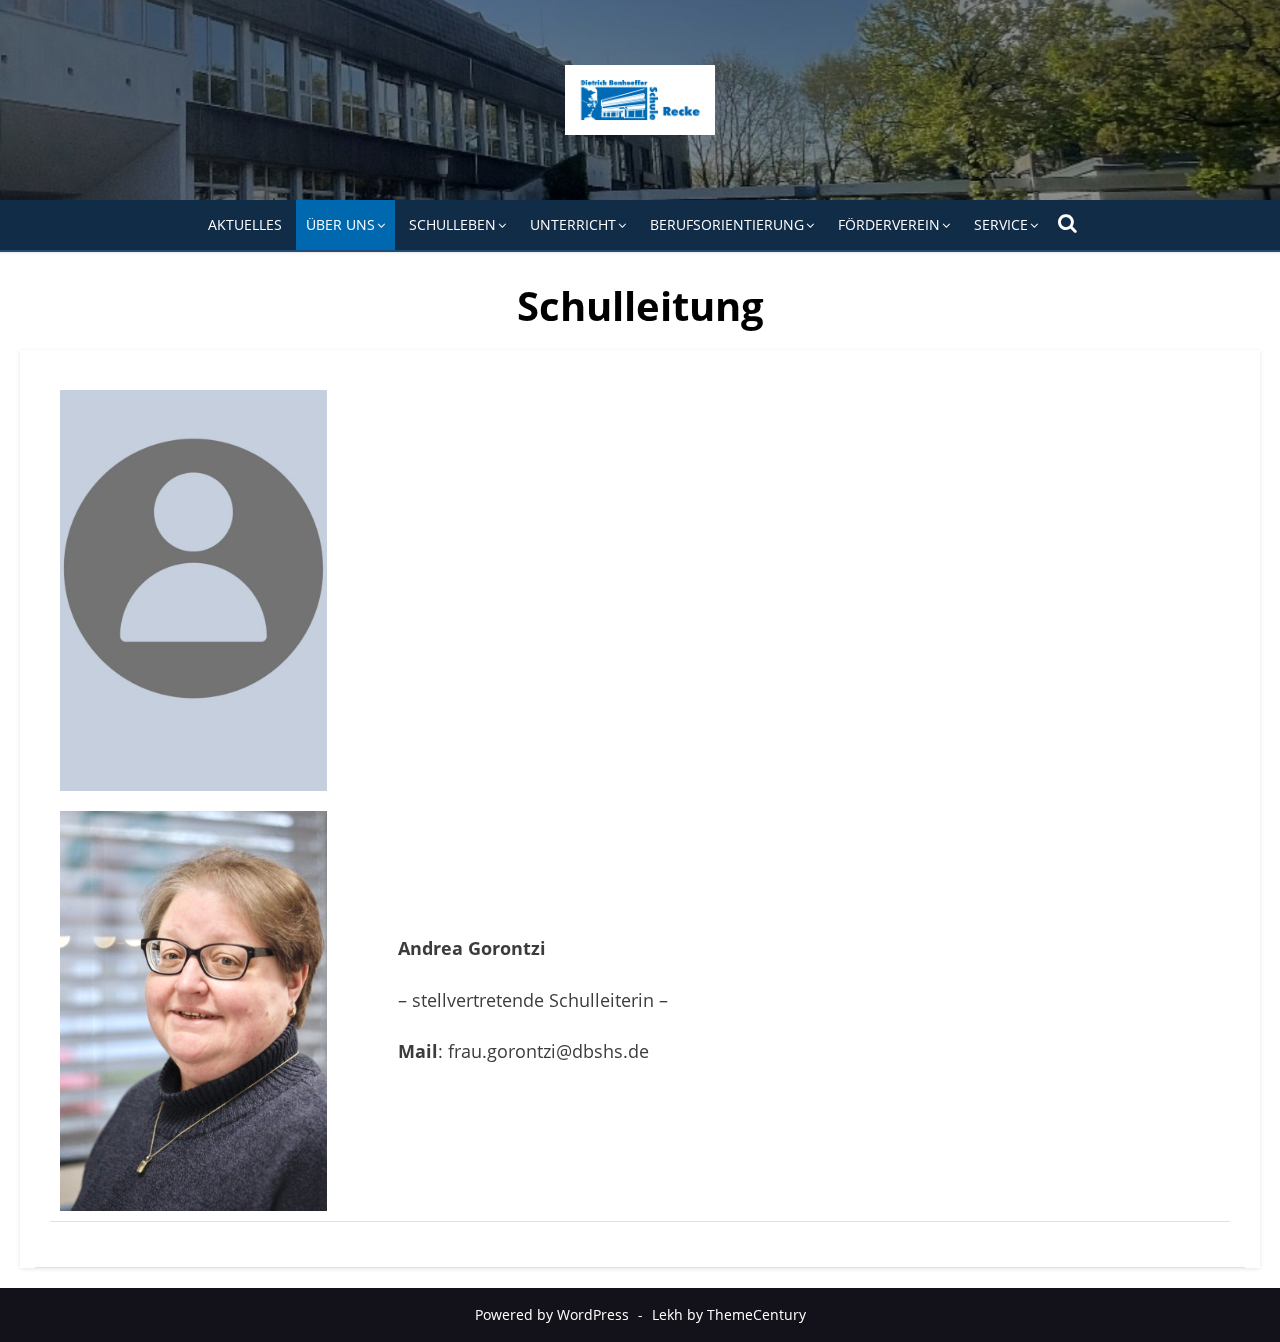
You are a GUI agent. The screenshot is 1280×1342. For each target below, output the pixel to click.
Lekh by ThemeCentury (729, 1314)
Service (1001, 224)
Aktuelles (245, 224)
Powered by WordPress (552, 1314)
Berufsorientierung (727, 224)
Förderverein (889, 224)
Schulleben (452, 224)
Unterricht (573, 224)
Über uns (340, 224)
